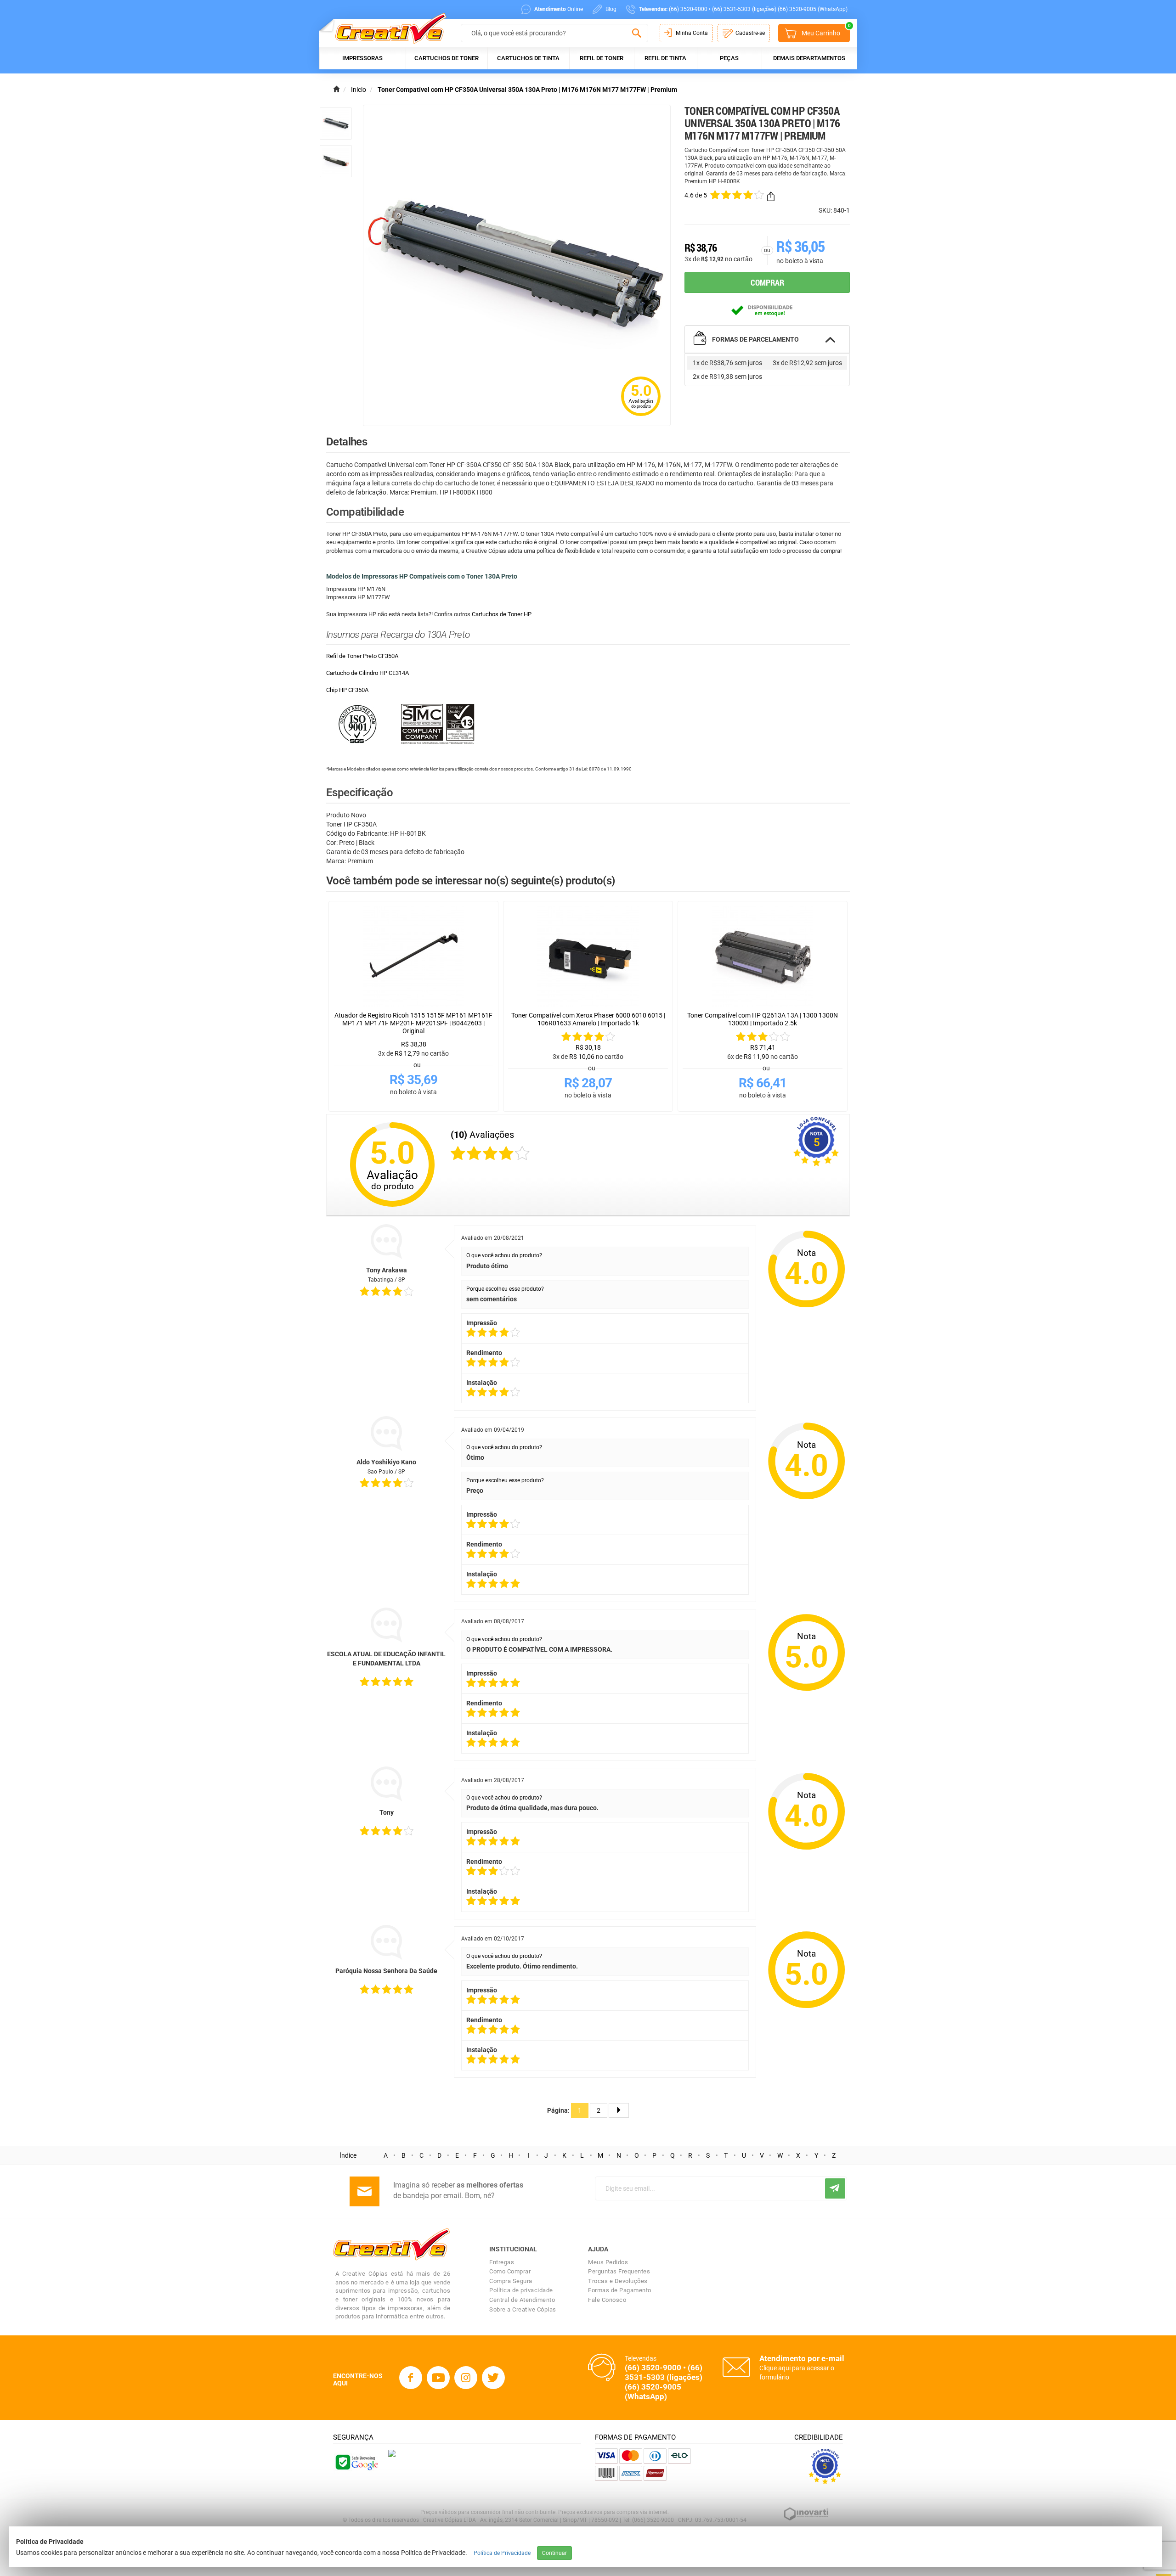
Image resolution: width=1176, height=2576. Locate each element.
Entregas (502, 2262)
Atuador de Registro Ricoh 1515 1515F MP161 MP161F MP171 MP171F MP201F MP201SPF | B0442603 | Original (413, 1023)
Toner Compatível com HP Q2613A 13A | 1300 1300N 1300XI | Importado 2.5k (763, 1019)
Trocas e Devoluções (618, 2281)
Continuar (554, 2553)
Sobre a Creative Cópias (523, 2309)
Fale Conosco (607, 2300)
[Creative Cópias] (387, 28)
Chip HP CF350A (347, 690)
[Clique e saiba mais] (392, 2453)
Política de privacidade (521, 2290)
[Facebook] (411, 2378)
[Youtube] (438, 2378)
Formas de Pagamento (620, 2290)
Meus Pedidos (608, 2262)
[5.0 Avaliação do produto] (641, 417)
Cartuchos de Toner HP (502, 614)
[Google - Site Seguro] (356, 2462)
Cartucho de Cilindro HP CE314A (367, 673)
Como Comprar (510, 2271)
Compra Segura (511, 2281)
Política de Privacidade (502, 2553)
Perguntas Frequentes (619, 2271)
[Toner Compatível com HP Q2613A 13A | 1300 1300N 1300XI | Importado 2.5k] (763, 956)
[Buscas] (636, 34)
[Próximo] (619, 2110)
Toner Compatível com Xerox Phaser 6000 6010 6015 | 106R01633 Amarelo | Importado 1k (588, 1019)
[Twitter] (493, 2378)
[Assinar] (835, 2188)
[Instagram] (466, 2378)
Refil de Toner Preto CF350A (362, 656)
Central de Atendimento (522, 2300)
